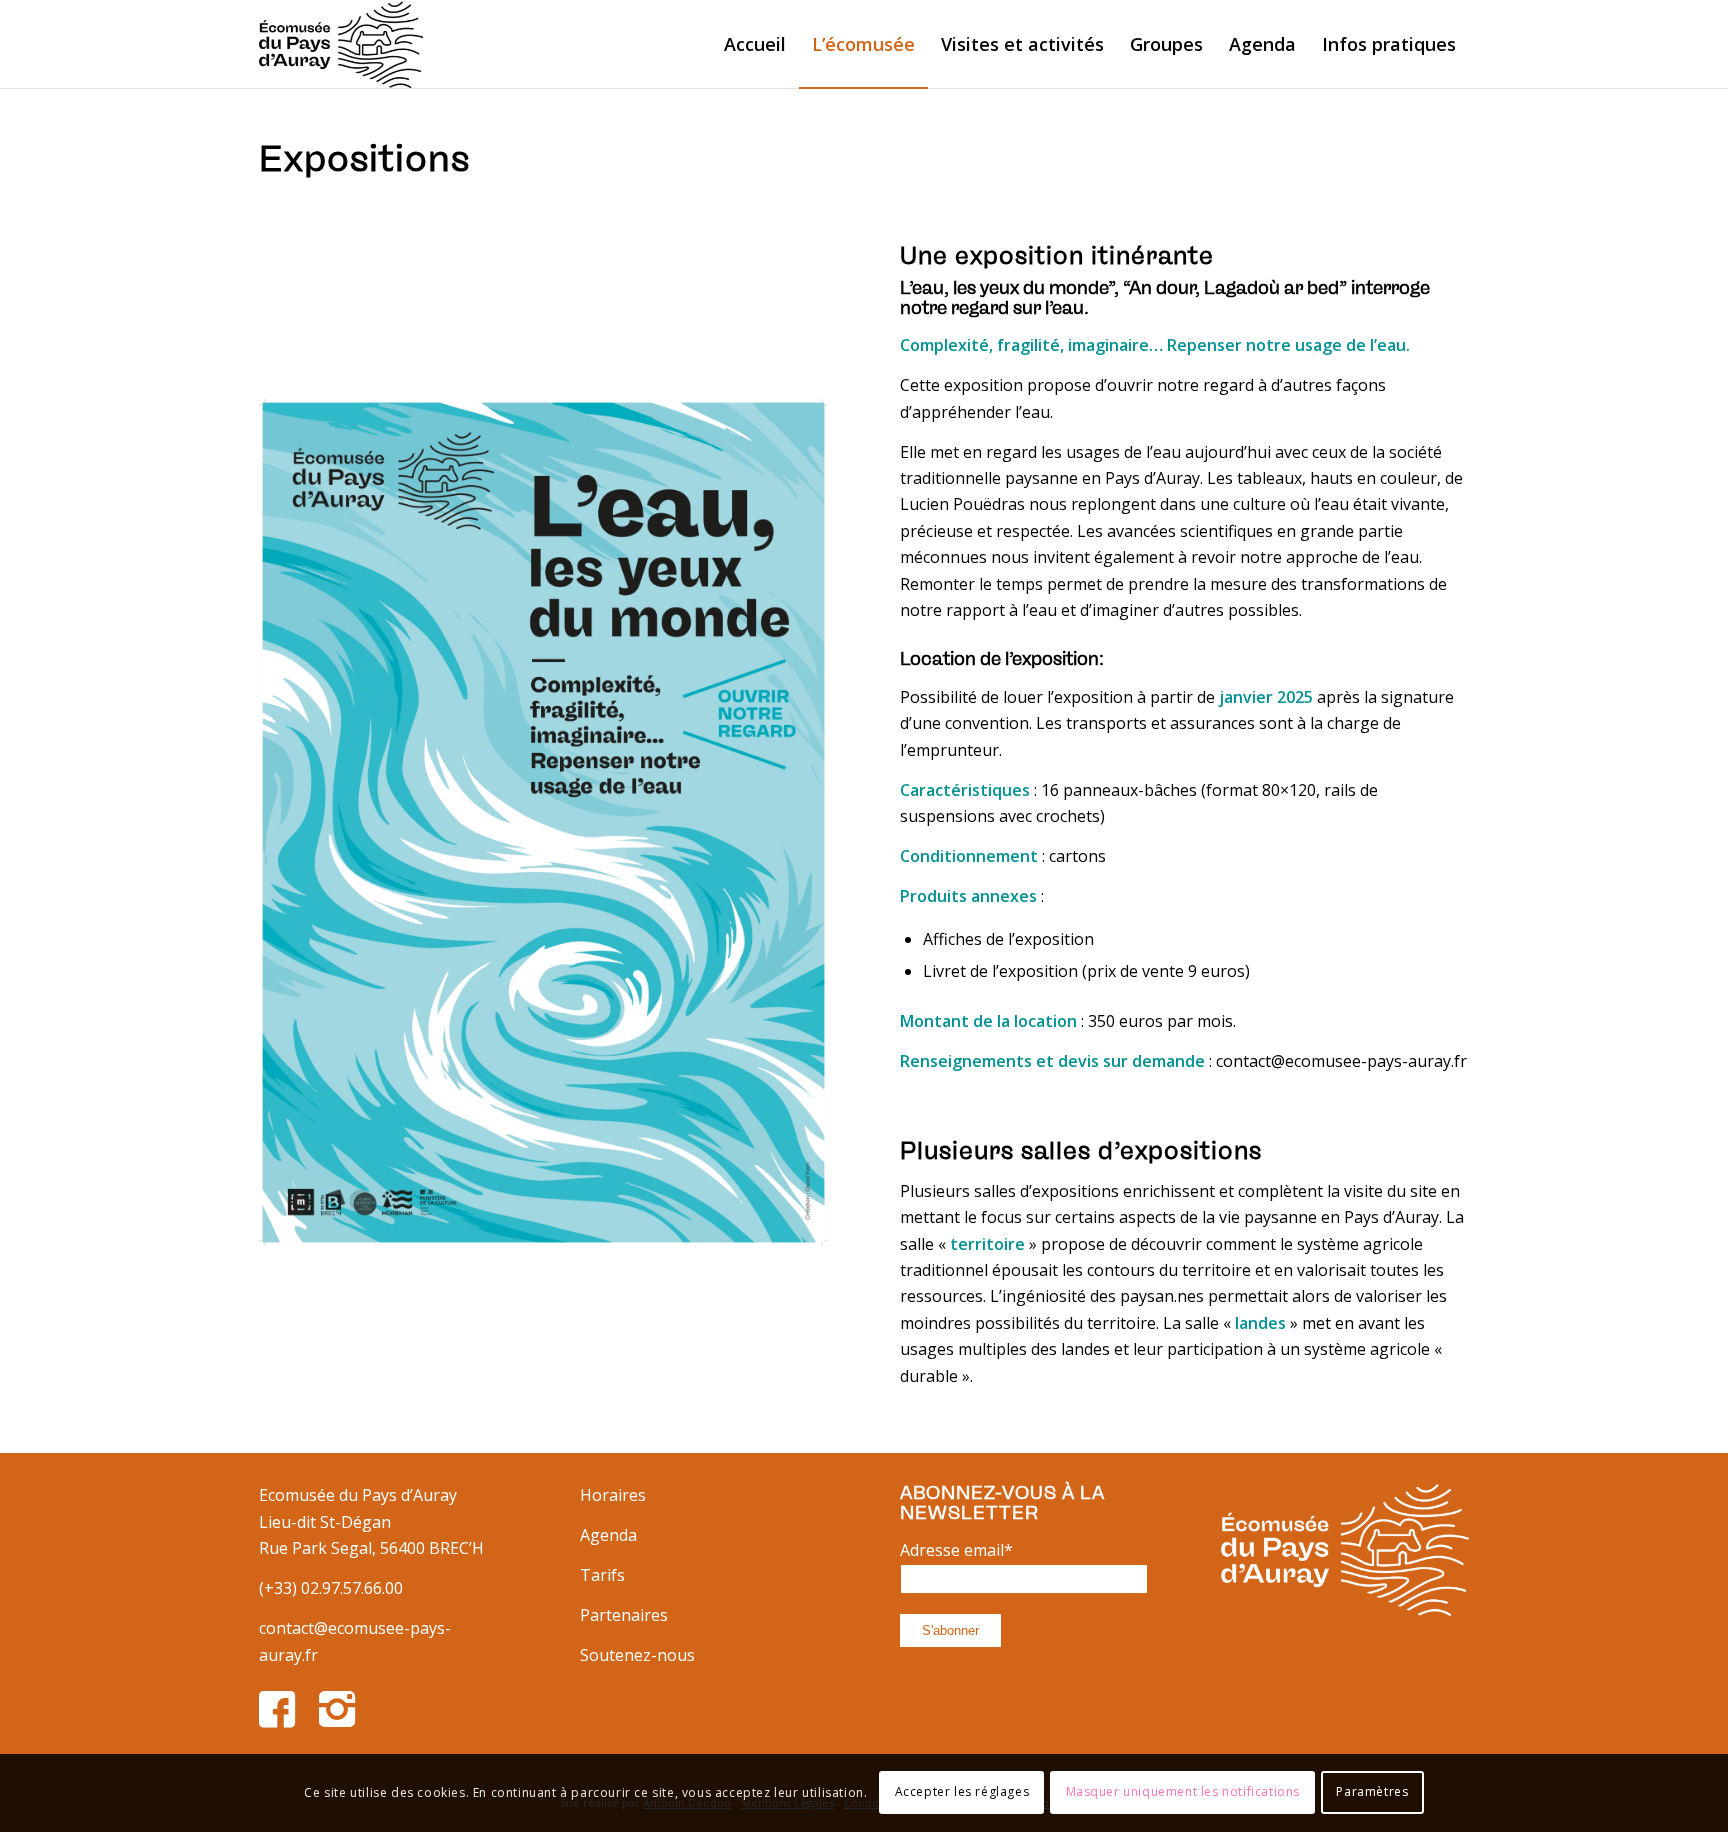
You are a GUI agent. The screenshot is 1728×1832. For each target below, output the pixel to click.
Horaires (613, 1495)
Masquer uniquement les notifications (1183, 1792)
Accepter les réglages (962, 1792)
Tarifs (602, 1575)
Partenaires (624, 1615)
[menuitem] (755, 44)
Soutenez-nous (637, 1655)
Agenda (608, 1535)
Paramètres (1372, 1792)
